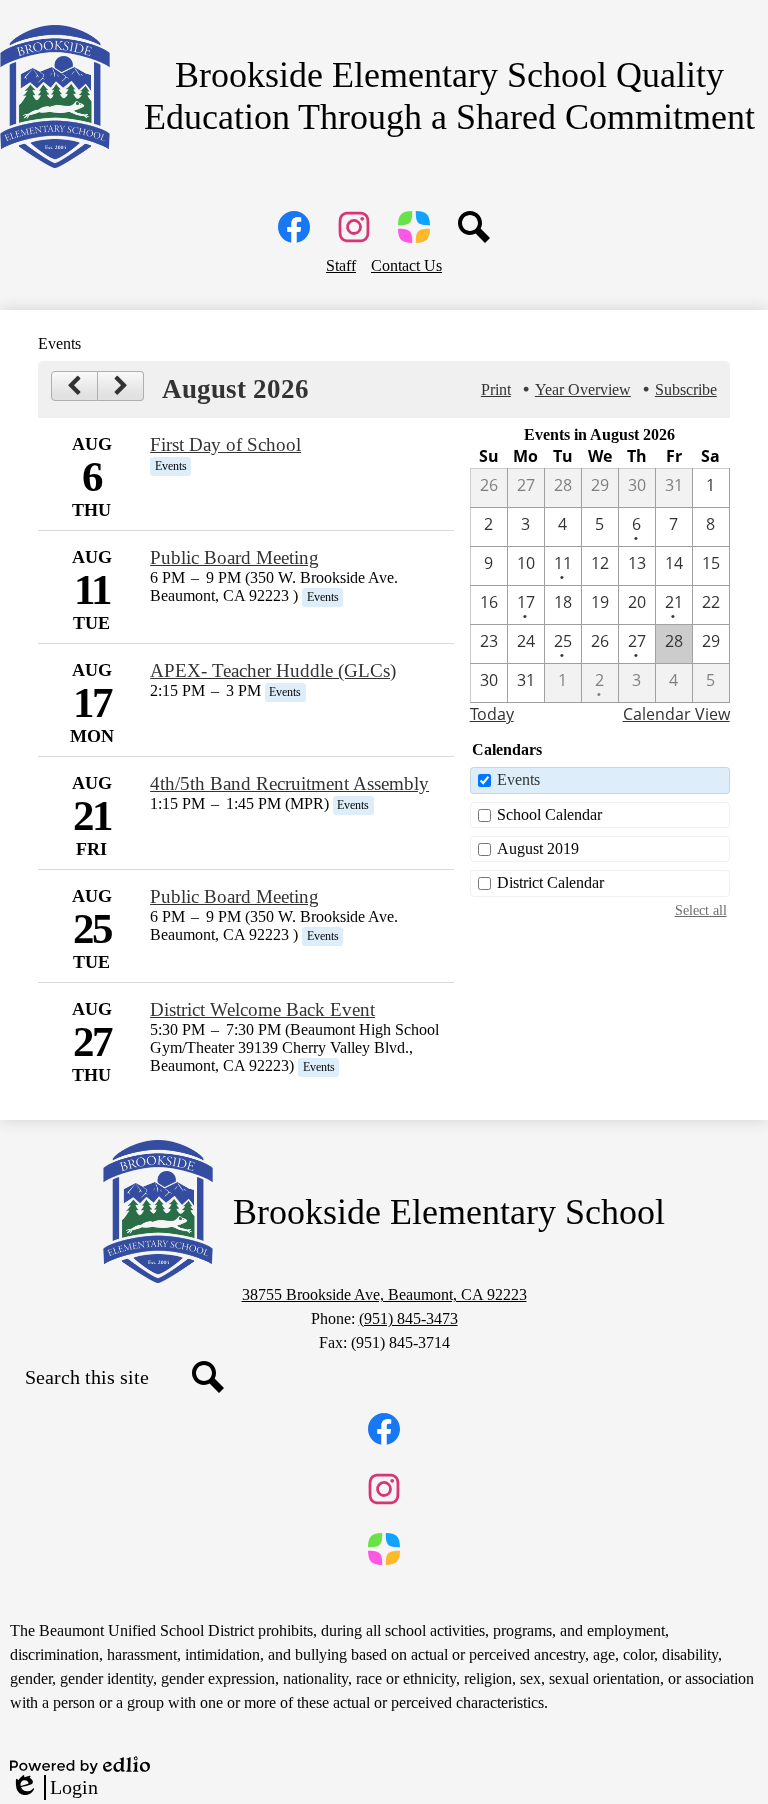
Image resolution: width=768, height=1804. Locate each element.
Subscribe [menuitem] (686, 389)
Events (518, 779)
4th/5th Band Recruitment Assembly (289, 783)
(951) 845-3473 (408, 1318)
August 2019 (538, 848)
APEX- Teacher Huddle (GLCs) (273, 670)
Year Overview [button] (583, 389)
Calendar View (676, 714)
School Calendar (549, 814)
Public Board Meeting (234, 557)
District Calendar (550, 882)
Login (54, 1788)
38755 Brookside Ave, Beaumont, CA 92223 (384, 1294)
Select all (701, 910)
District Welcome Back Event (262, 1009)
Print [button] (496, 389)
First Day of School (225, 444)
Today (492, 714)
